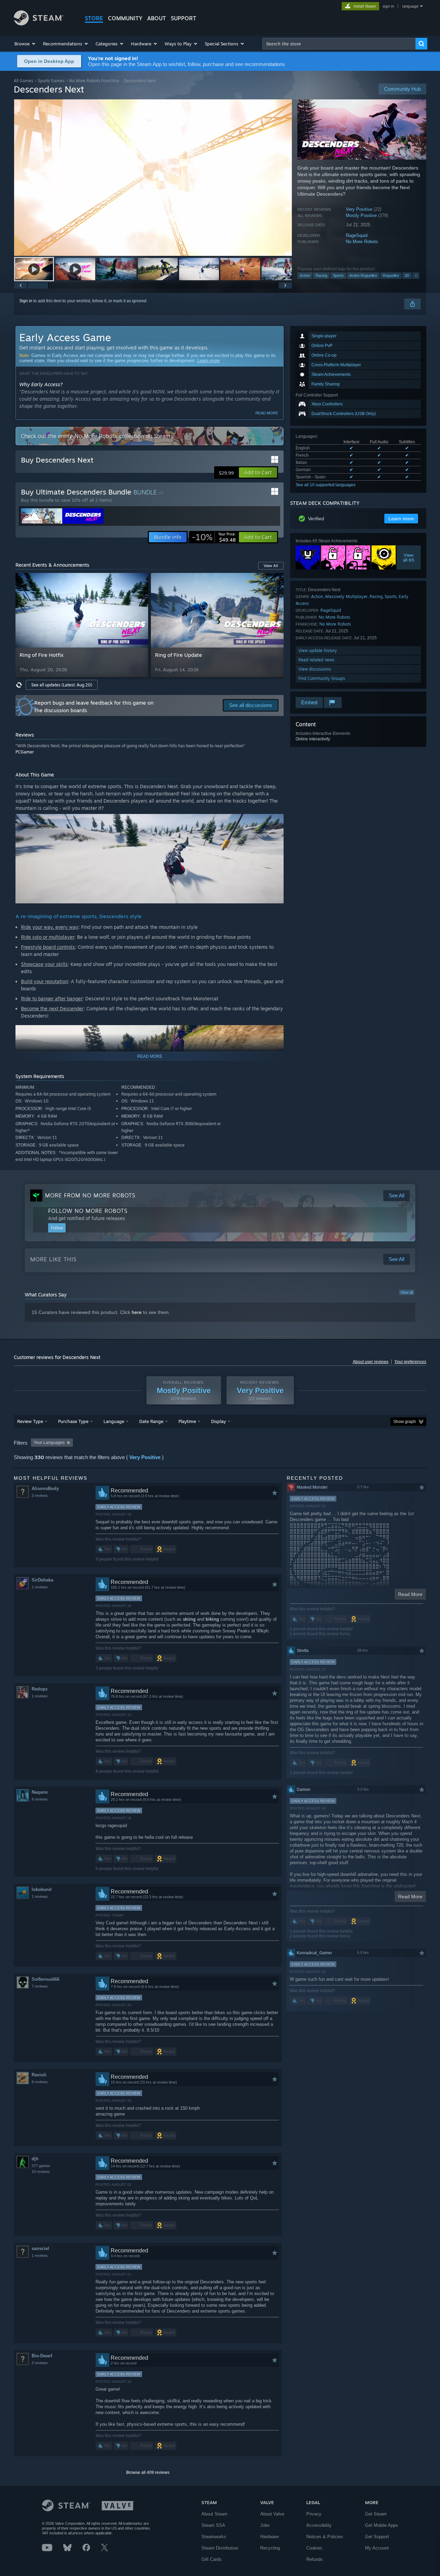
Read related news (316, 660)
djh (35, 2159)
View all (407, 1292)
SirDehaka (42, 1580)
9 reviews (40, 1799)
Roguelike (391, 275)
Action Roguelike (363, 275)
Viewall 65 (409, 557)
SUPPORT (184, 18)
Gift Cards (212, 2559)
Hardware (269, 2537)
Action (305, 275)
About (157, 18)
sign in (388, 6)
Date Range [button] (151, 1421)
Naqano (40, 1792)
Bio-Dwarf (42, 2356)
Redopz (40, 1689)
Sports (338, 275)
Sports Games (51, 81)
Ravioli (39, 2075)
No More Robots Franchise (94, 81)
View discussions (315, 669)
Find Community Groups (322, 678)
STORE (94, 18)
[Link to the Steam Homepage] (39, 24)
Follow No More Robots (88, 1211)
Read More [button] (410, 1594)
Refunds (315, 2559)
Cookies (314, 2548)
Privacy (314, 2514)
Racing (321, 275)
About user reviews (371, 1362)
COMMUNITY (125, 18)
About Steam (214, 2514)
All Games (24, 81)
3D (407, 275)
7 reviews (40, 1986)
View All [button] (271, 566)
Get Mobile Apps (382, 2525)
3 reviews (40, 1496)
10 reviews (41, 2172)
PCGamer (25, 752)
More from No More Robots (90, 1195)
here (137, 1312)
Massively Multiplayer (346, 596)
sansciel (40, 2248)
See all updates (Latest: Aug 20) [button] (62, 685)
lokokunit (42, 1889)
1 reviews (40, 1587)
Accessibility (319, 2525)
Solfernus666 (46, 1979)
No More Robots (362, 242)
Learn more (208, 361)
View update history (318, 650)
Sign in (26, 301)
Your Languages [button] (49, 1443)
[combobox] (339, 44)
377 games (41, 2166)
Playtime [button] (187, 1421)
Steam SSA (213, 2525)
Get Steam (376, 2514)
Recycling (270, 2548)
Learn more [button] (401, 519)
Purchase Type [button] (73, 1421)
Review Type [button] (30, 1421)
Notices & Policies (325, 2537)
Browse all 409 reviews (148, 2472)
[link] (214, 537)
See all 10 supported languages (326, 485)
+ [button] (416, 275)
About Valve (272, 2514)
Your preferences (410, 1362)
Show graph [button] (405, 1422)
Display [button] (218, 1421)
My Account (377, 2548)
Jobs (265, 2525)
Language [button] (114, 1421)
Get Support (377, 2537)
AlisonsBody (45, 1488)
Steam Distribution (220, 2548)
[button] (25, 44)
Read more (267, 413)
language (410, 6)
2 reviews (40, 2363)
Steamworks (214, 2537)
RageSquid (357, 235)
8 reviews (40, 2082)
